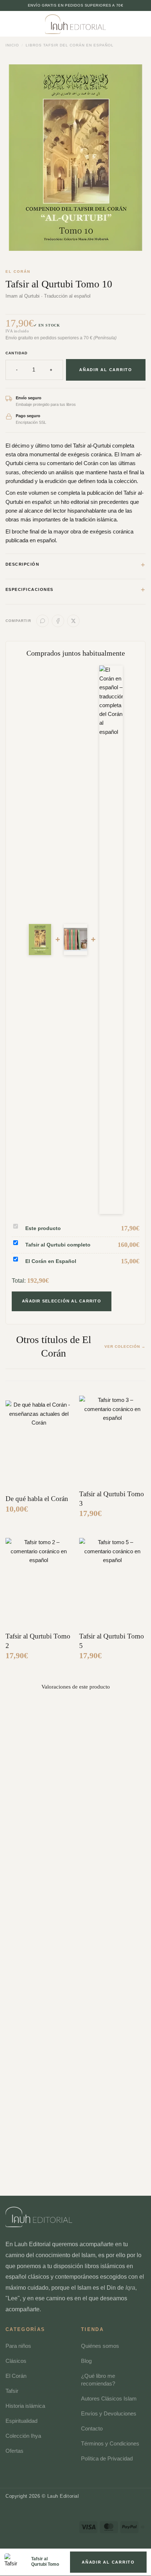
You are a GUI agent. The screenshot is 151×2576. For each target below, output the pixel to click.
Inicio (12, 45)
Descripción (75, 565)
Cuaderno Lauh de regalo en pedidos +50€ (75, 5)
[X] (73, 621)
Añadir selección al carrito (62, 1301)
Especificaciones (75, 589)
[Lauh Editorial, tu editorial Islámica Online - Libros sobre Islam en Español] (75, 24)
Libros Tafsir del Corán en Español (70, 45)
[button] (22, 27)
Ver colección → (125, 1347)
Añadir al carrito (106, 370)
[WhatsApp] (43, 621)
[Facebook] (58, 621)
